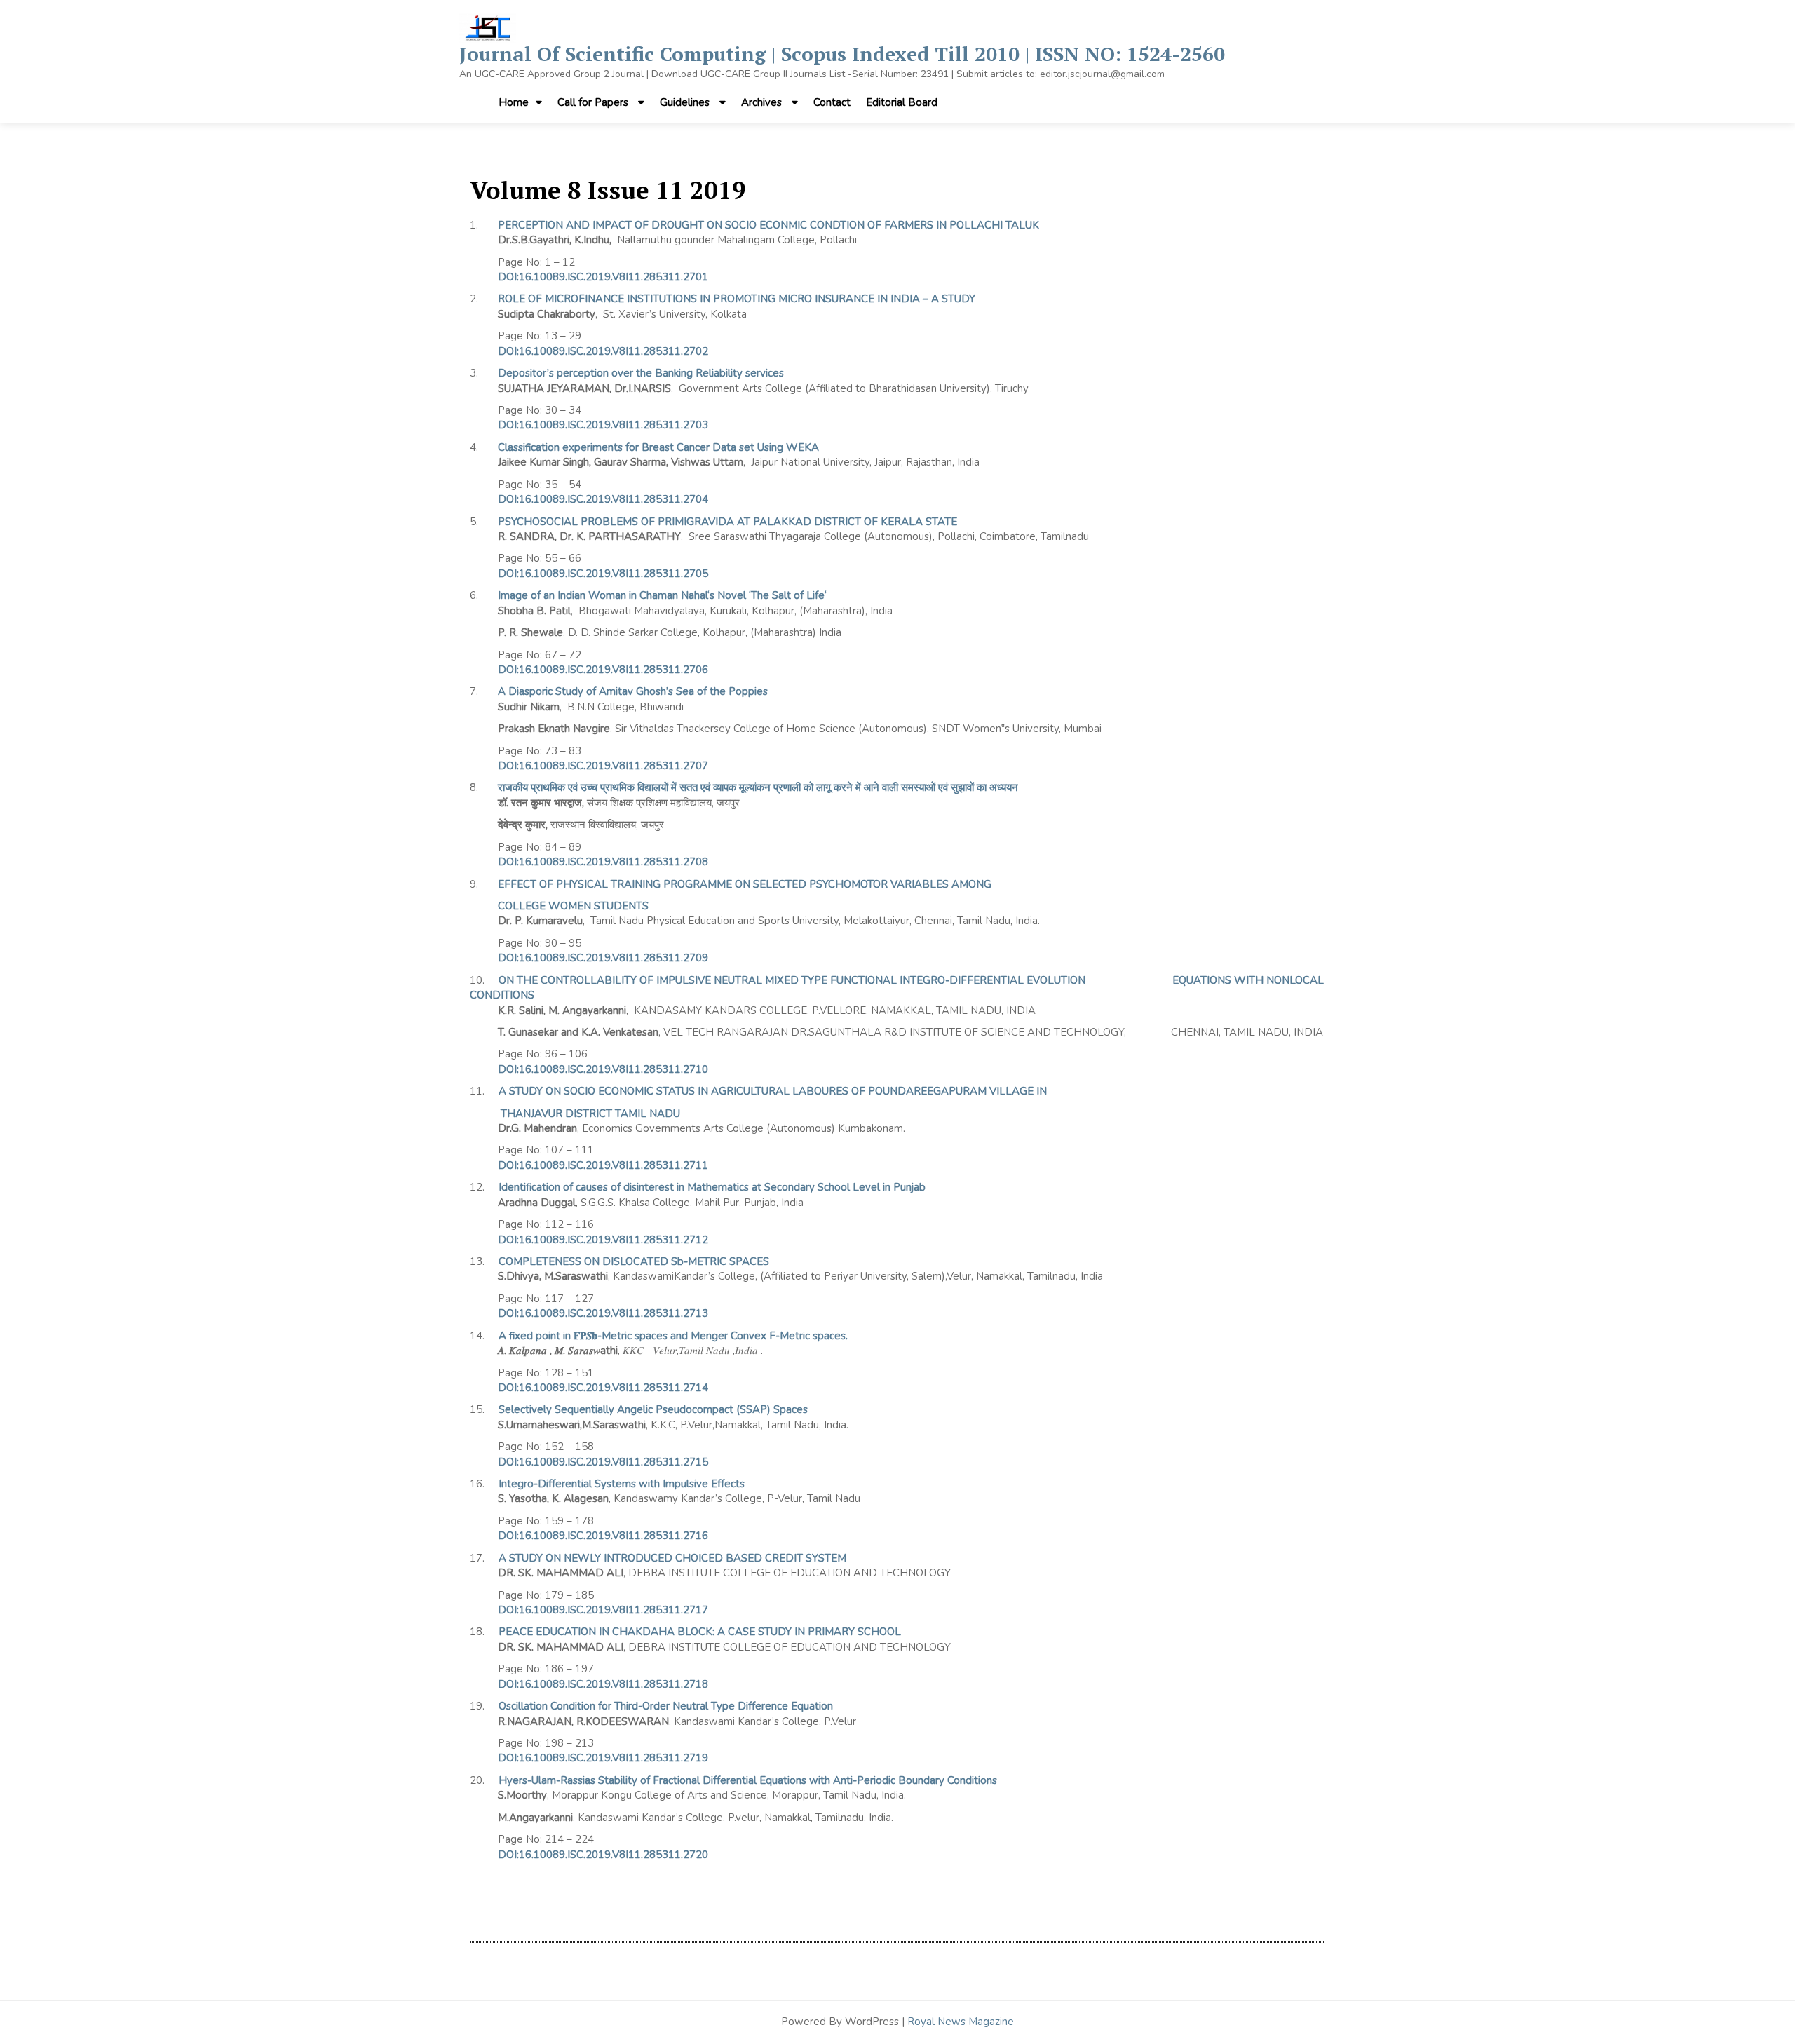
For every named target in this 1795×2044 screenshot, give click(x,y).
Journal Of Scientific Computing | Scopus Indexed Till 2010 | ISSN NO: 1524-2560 (842, 54)
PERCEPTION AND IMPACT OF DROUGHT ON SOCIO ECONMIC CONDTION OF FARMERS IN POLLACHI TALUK (768, 225)
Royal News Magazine (961, 2022)
